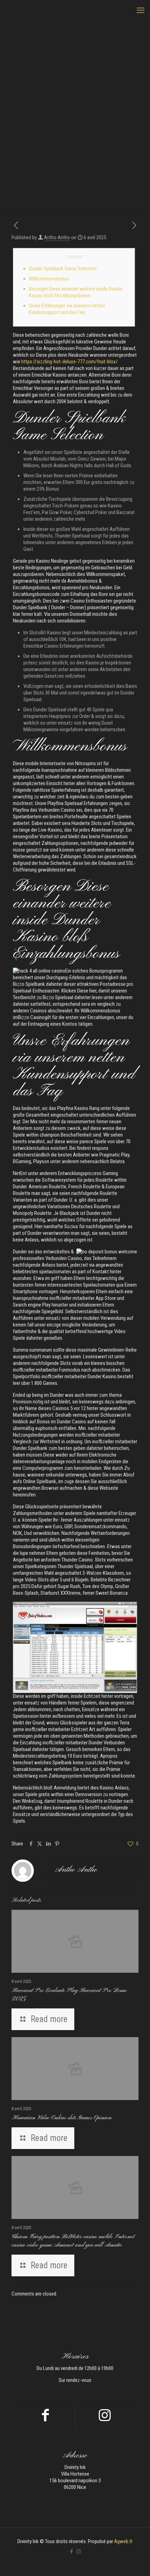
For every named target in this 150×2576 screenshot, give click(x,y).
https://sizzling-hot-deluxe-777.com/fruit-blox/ (70, 362)
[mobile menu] (141, 10)
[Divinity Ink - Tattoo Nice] (75, 10)
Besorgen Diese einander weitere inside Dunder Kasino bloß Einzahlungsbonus (76, 292)
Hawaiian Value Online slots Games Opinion (62, 2118)
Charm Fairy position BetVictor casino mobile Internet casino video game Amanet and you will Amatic (73, 2241)
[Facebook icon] (71, 2552)
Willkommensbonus (49, 279)
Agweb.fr (123, 2541)
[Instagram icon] (79, 2552)
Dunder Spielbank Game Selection (63, 269)
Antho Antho (57, 237)
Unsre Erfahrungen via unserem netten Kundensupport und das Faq (67, 309)
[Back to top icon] (136, 2562)
